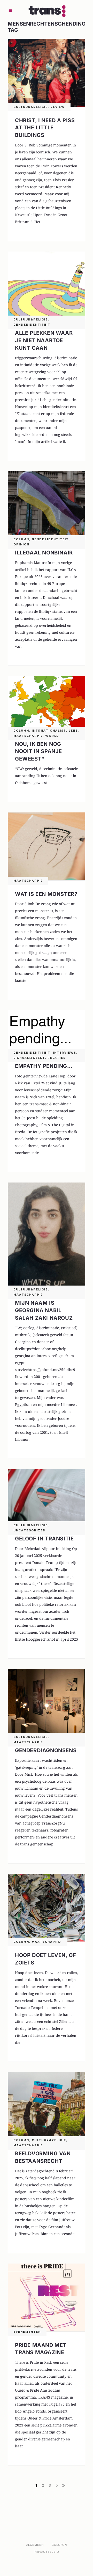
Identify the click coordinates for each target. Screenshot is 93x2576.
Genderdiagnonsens (46, 1750)
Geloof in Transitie (44, 1539)
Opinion (21, 545)
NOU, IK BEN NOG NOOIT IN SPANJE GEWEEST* (38, 751)
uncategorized (30, 1530)
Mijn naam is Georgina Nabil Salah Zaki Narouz (44, 1310)
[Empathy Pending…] (47, 1031)
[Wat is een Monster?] (47, 846)
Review (58, 107)
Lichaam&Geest (29, 1058)
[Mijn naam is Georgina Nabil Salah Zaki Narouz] (47, 1236)
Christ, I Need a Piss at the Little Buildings (45, 128)
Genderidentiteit (32, 325)
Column (21, 539)
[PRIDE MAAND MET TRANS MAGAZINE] (47, 2297)
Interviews (65, 1053)
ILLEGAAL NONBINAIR (44, 553)
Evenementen (27, 2332)
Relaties (57, 1058)
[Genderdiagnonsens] (47, 1703)
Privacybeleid (46, 2552)
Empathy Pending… (44, 1066)
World (52, 736)
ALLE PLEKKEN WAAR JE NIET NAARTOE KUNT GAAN (44, 340)
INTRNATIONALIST (49, 731)
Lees (73, 731)
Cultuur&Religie (31, 107)
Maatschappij (28, 736)
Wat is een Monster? (46, 894)
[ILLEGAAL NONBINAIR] (47, 505)
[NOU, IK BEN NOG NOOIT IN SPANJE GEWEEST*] (47, 703)
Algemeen (35, 2545)
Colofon (59, 2545)
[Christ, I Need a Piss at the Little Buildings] (47, 73)
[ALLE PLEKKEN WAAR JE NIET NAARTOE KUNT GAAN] (47, 285)
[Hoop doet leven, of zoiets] (47, 1908)
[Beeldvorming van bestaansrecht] (47, 2106)
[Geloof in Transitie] (47, 1497)
